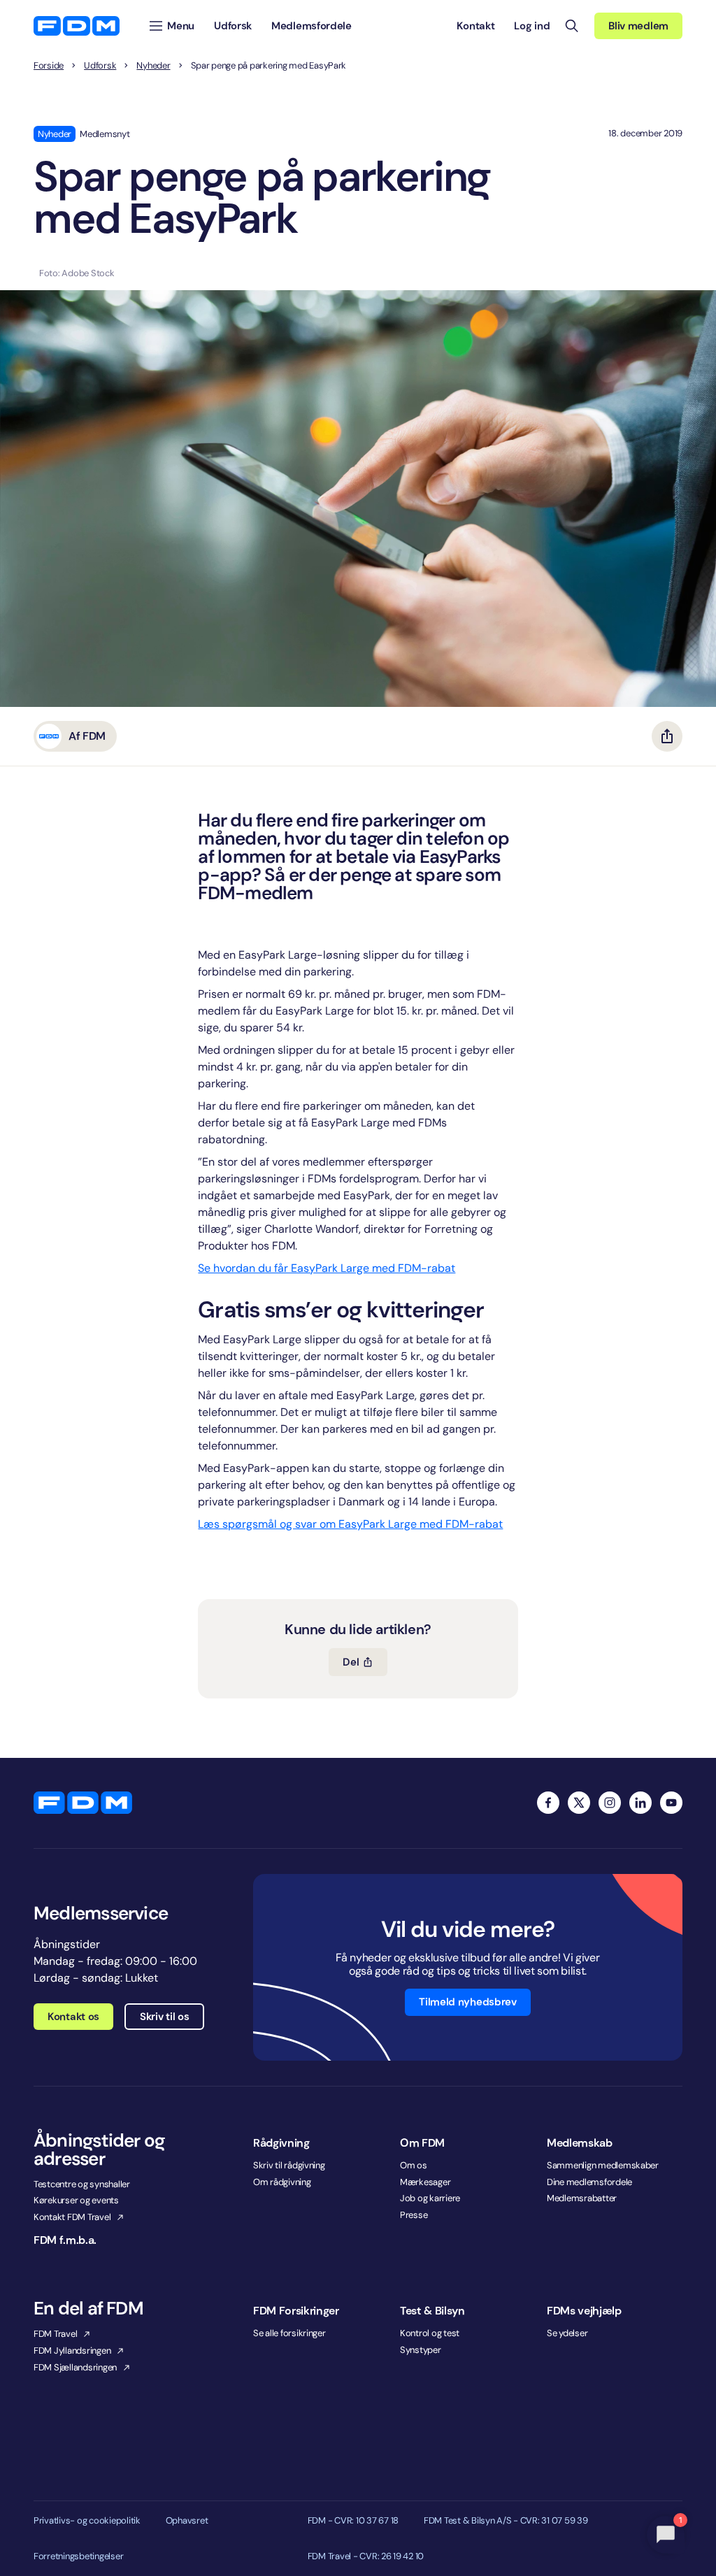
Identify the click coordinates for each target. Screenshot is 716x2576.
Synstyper (421, 2350)
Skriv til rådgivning (289, 2165)
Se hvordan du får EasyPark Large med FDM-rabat (327, 1268)
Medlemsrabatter (582, 2198)
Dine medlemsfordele (589, 2182)
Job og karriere (430, 2198)
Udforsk (100, 66)
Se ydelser (567, 2333)
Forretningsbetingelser (78, 2556)
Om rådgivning (282, 2182)
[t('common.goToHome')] (83, 1803)
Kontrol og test (430, 2333)
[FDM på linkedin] (640, 1803)
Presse (414, 2215)
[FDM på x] (579, 1803)
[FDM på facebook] (548, 1803)
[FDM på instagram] (610, 1803)
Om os (414, 2165)
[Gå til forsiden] (77, 26)
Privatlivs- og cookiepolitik (87, 2521)
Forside (49, 66)
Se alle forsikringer (289, 2333)
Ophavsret (187, 2521)
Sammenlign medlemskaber (603, 2165)
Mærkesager (425, 2182)
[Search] (572, 26)
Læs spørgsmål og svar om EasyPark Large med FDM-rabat (350, 1524)
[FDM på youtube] (671, 1803)
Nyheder (153, 66)
